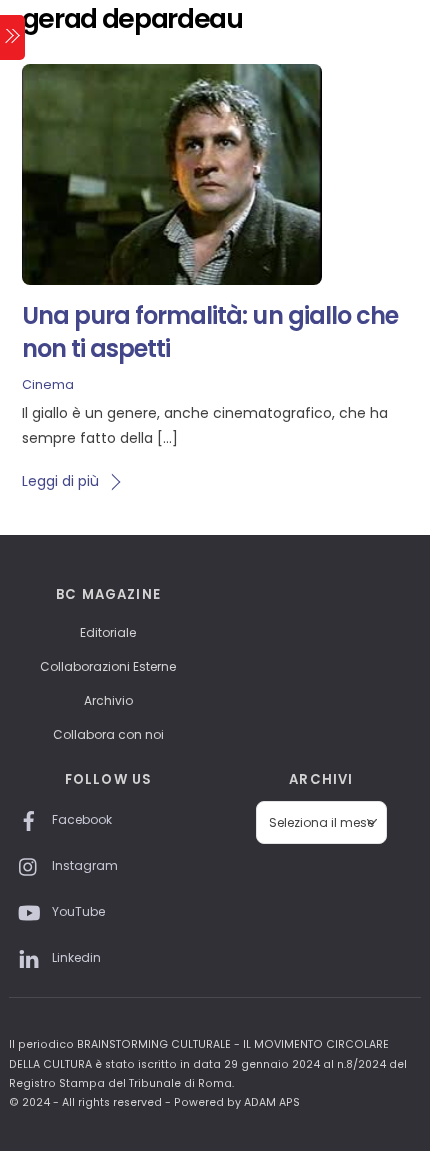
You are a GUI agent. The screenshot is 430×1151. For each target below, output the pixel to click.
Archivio (108, 700)
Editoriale (108, 632)
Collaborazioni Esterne (108, 666)
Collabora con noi (108, 734)
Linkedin (75, 957)
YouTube (77, 911)
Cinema (48, 384)
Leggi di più (60, 481)
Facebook (80, 819)
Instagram (83, 865)
